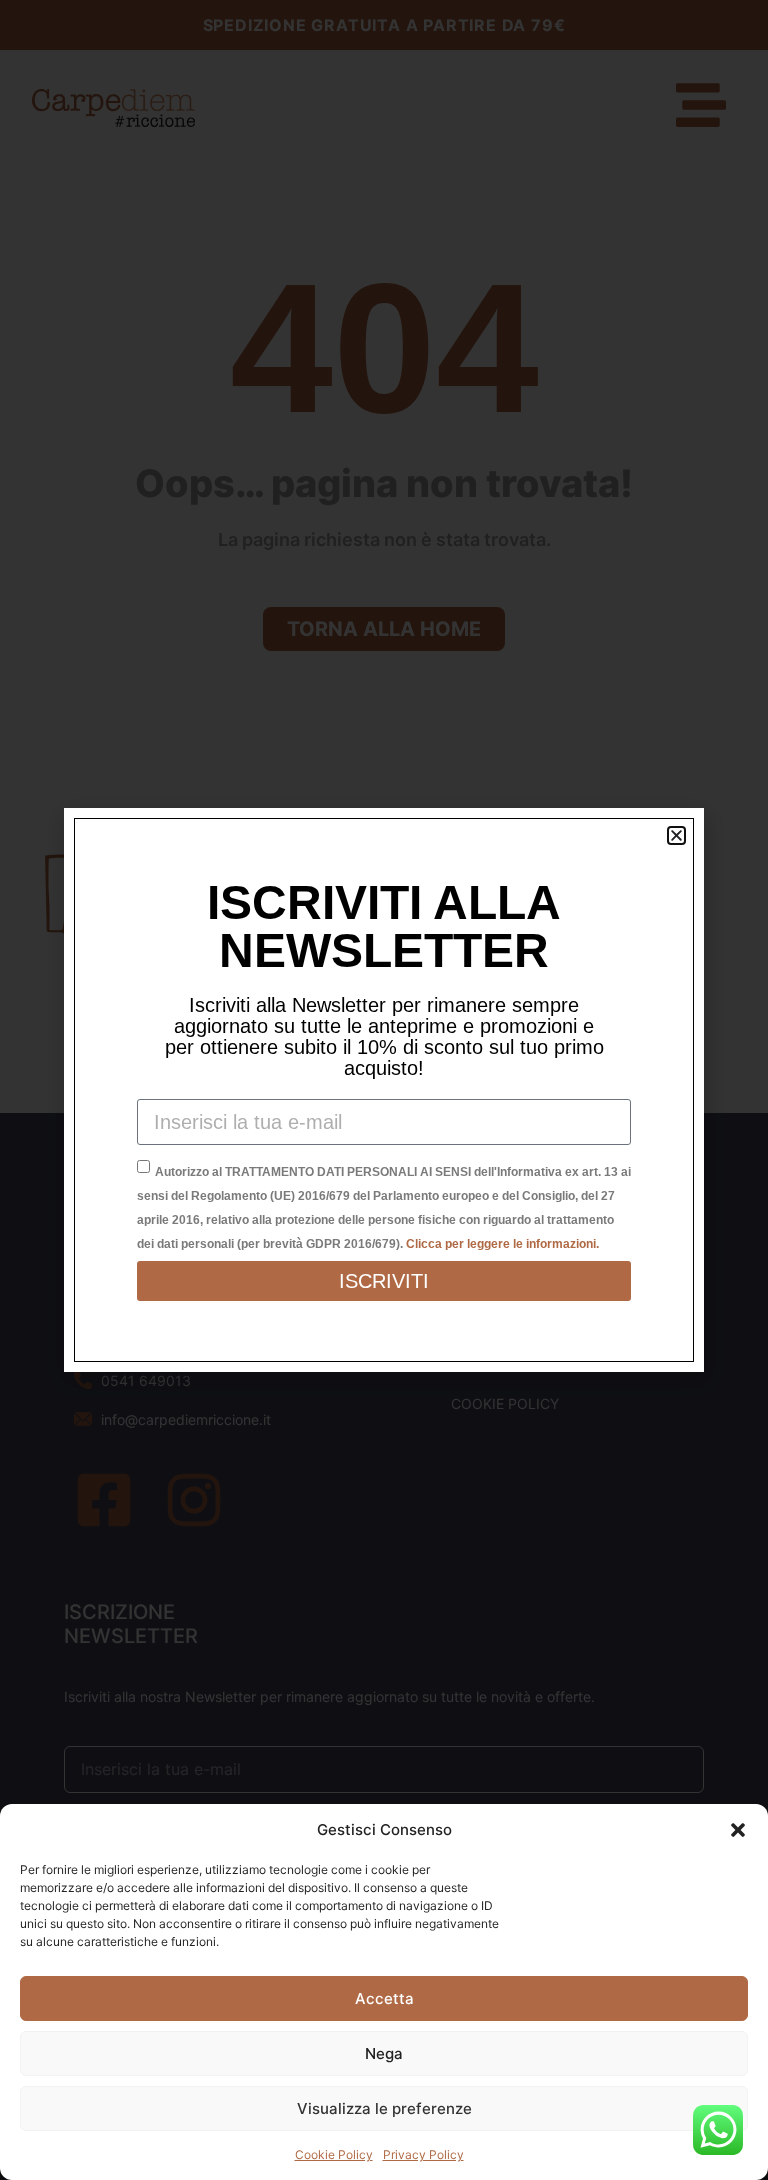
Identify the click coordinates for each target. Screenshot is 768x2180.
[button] (738, 1830)
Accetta (384, 1998)
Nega (384, 2053)
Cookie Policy (334, 2154)
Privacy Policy (423, 2154)
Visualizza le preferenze (384, 2108)
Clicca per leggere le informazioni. (502, 1244)
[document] (384, 1090)
